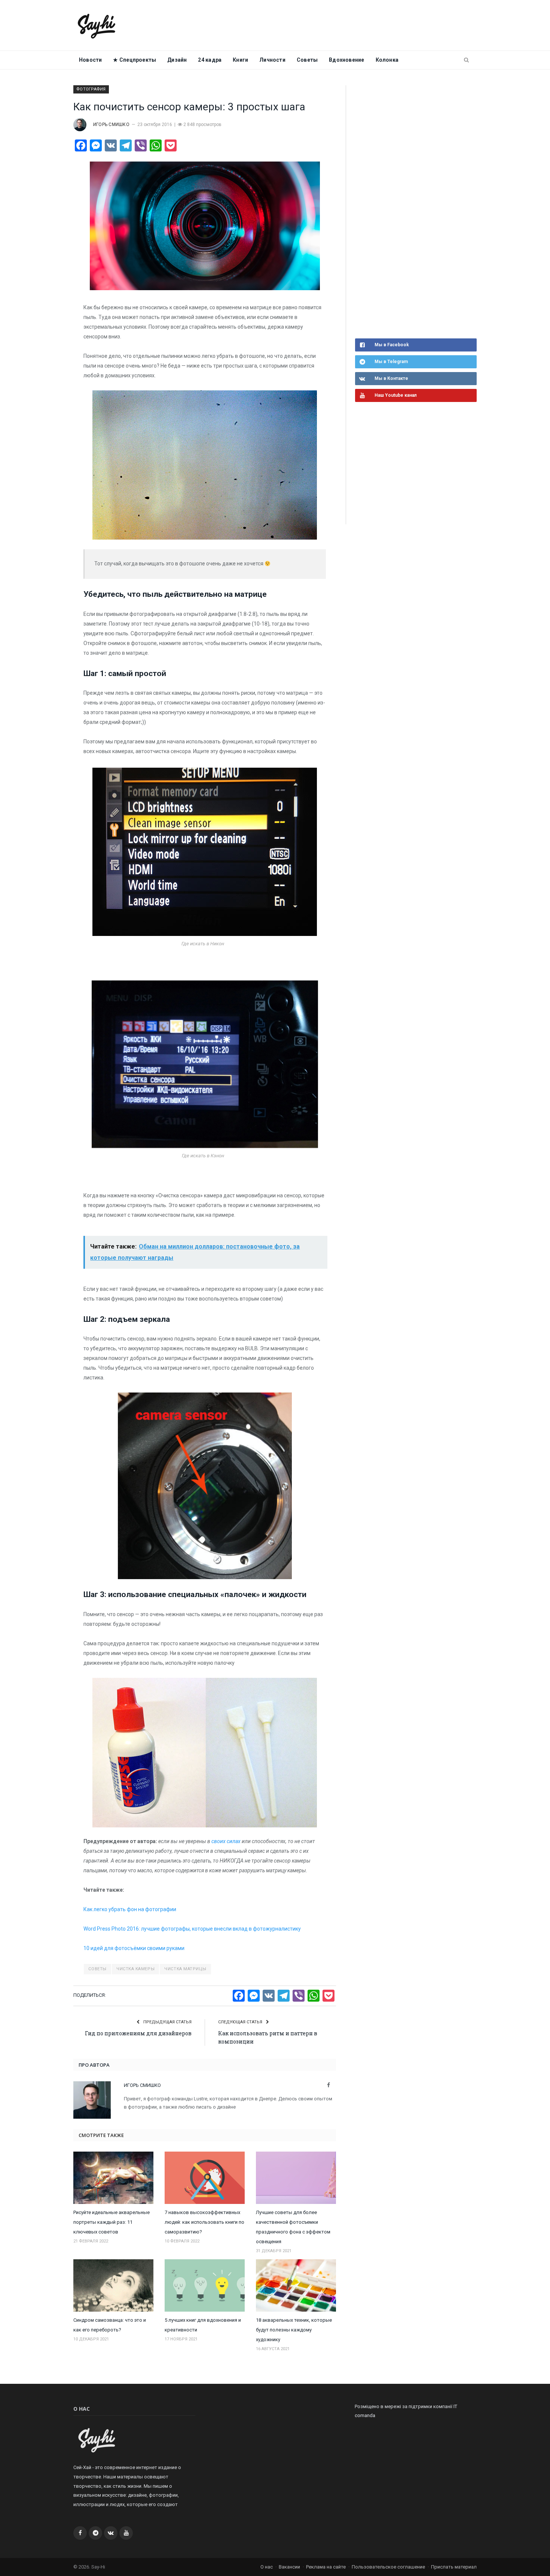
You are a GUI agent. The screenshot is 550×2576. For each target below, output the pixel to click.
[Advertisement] (411, 211)
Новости (90, 60)
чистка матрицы (185, 1969)
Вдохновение (346, 60)
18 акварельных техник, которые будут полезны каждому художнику (294, 2330)
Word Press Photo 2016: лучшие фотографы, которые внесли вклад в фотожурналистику (192, 1929)
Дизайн (177, 60)
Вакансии (289, 2567)
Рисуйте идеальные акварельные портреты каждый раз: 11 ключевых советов (111, 2222)
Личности (272, 60)
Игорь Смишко (111, 125)
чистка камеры (135, 1969)
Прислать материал (454, 2567)
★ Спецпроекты (135, 60)
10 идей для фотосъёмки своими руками (134, 1948)
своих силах (226, 1841)
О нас (267, 2567)
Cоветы (307, 60)
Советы (97, 1969)
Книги (240, 60)
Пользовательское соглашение (388, 2567)
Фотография (91, 89)
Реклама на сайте (326, 2567)
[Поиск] (466, 60)
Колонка (387, 60)
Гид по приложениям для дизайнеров (138, 2033)
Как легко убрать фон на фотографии (130, 1909)
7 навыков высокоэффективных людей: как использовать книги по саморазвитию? (204, 2222)
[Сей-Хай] (97, 25)
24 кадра (210, 60)
